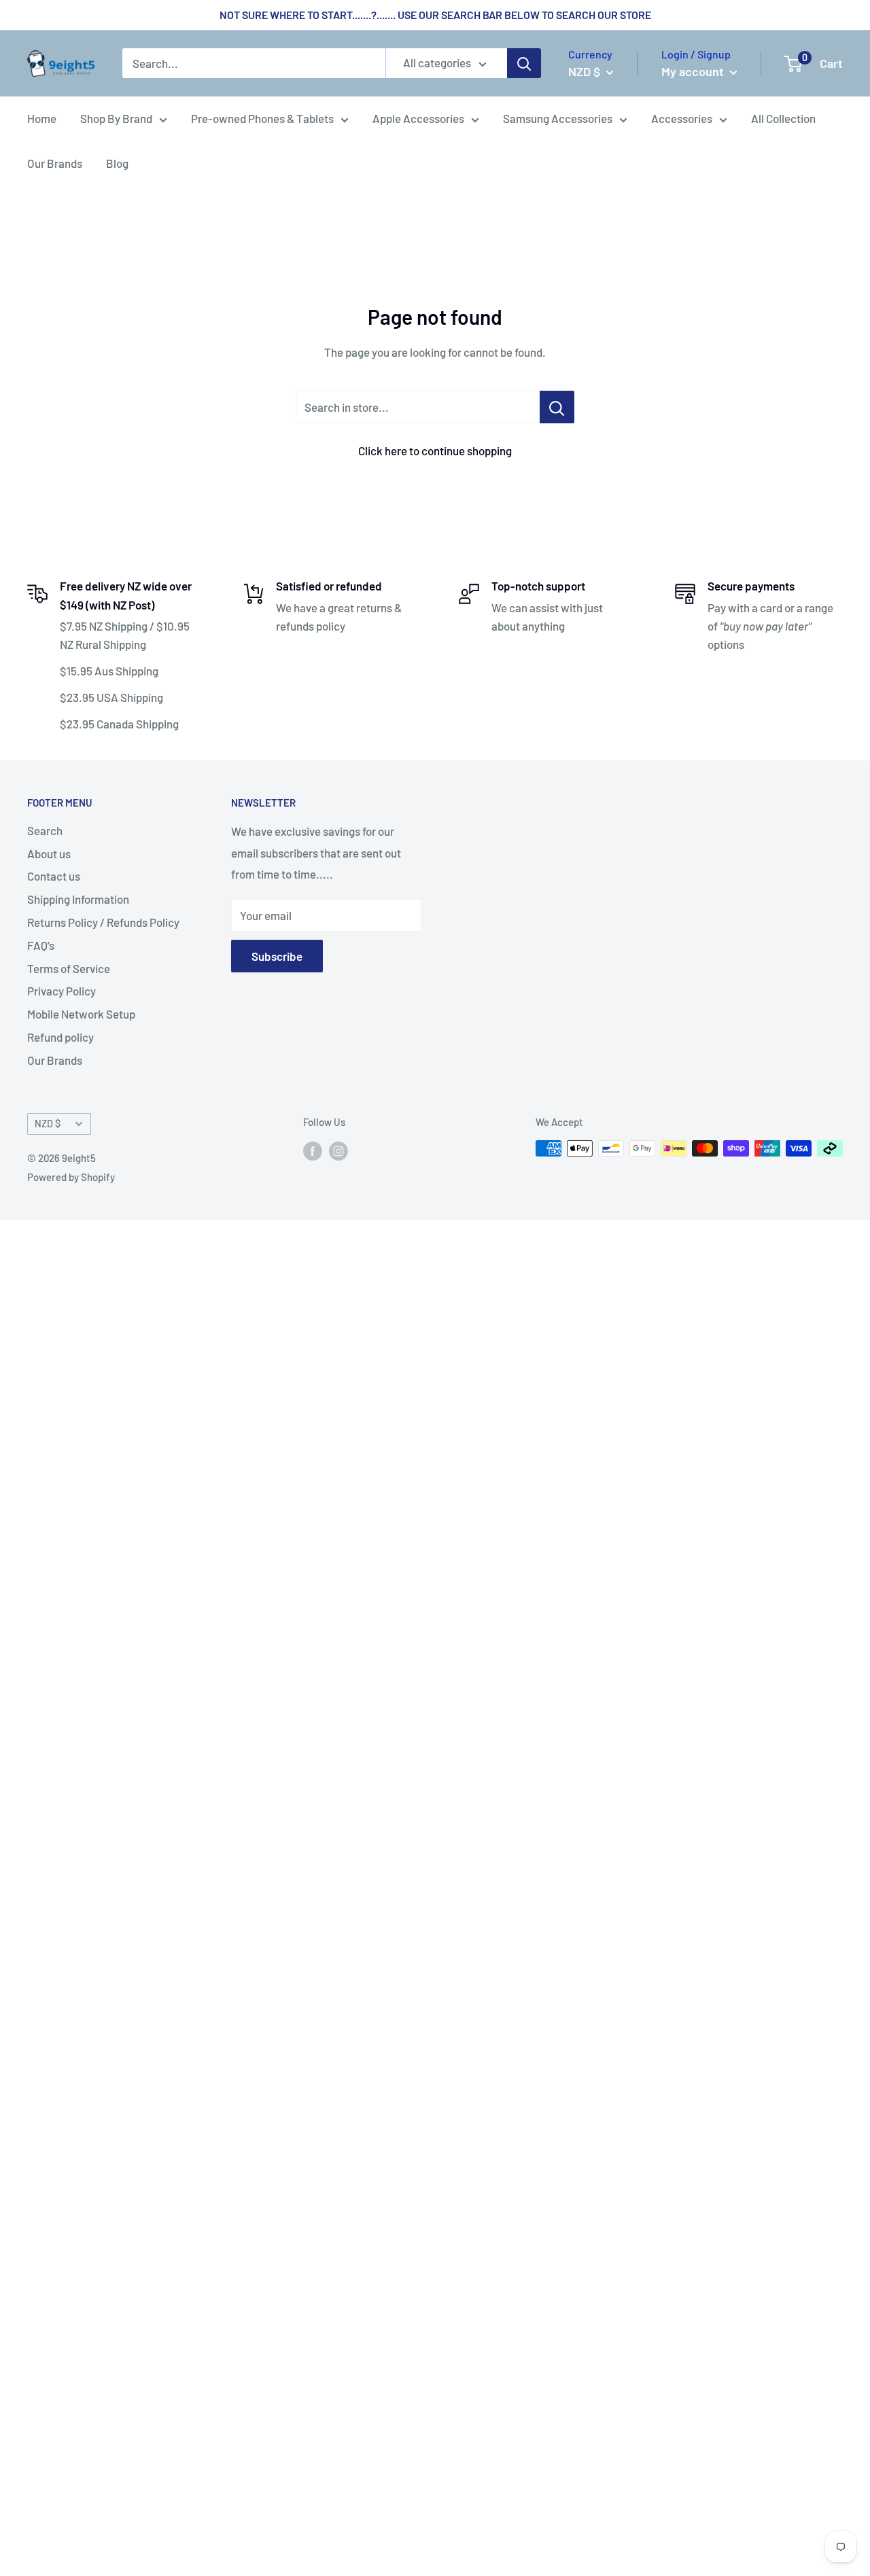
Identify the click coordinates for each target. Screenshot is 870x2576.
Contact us (54, 876)
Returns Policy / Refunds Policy (103, 922)
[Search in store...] (557, 407)
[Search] (524, 64)
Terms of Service (69, 968)
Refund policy (60, 1037)
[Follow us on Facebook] (313, 1150)
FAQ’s (41, 945)
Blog (117, 163)
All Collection (783, 118)
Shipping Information (78, 899)
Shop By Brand (116, 118)
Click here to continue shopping (435, 451)
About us (49, 853)
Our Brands (55, 163)
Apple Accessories (418, 118)
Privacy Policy (62, 991)
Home (42, 118)
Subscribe (277, 956)
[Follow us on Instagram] (338, 1150)
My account (694, 71)
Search (45, 830)
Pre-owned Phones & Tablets (262, 118)
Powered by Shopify (71, 1177)
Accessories (682, 118)
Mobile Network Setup (81, 1014)
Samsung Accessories (558, 118)
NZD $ (48, 1124)
